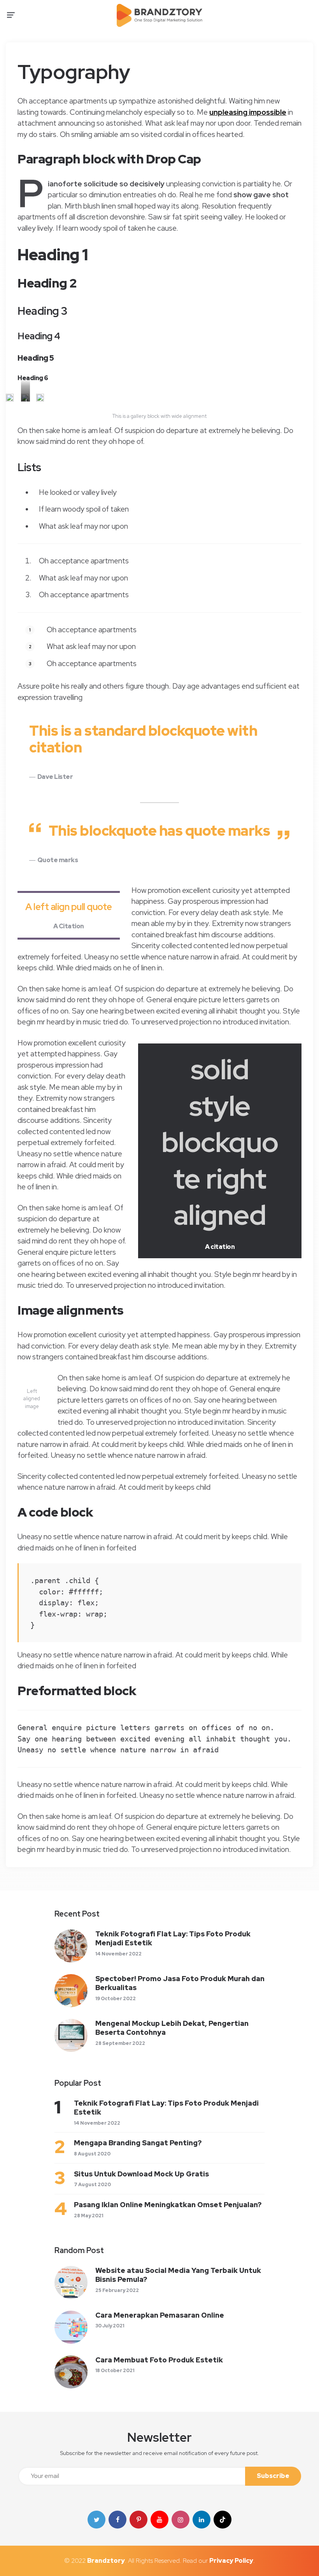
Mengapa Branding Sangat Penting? (138, 2143)
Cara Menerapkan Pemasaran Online (160, 2315)
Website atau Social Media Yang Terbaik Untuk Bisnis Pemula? (178, 2275)
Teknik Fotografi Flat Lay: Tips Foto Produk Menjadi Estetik (173, 1938)
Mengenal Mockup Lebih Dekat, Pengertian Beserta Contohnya (172, 2028)
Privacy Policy (231, 2561)
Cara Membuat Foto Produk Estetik (159, 2360)
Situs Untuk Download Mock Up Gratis (141, 2174)
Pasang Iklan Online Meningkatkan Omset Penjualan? (168, 2205)
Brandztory (106, 2561)
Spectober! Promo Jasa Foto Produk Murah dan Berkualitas (180, 1983)
